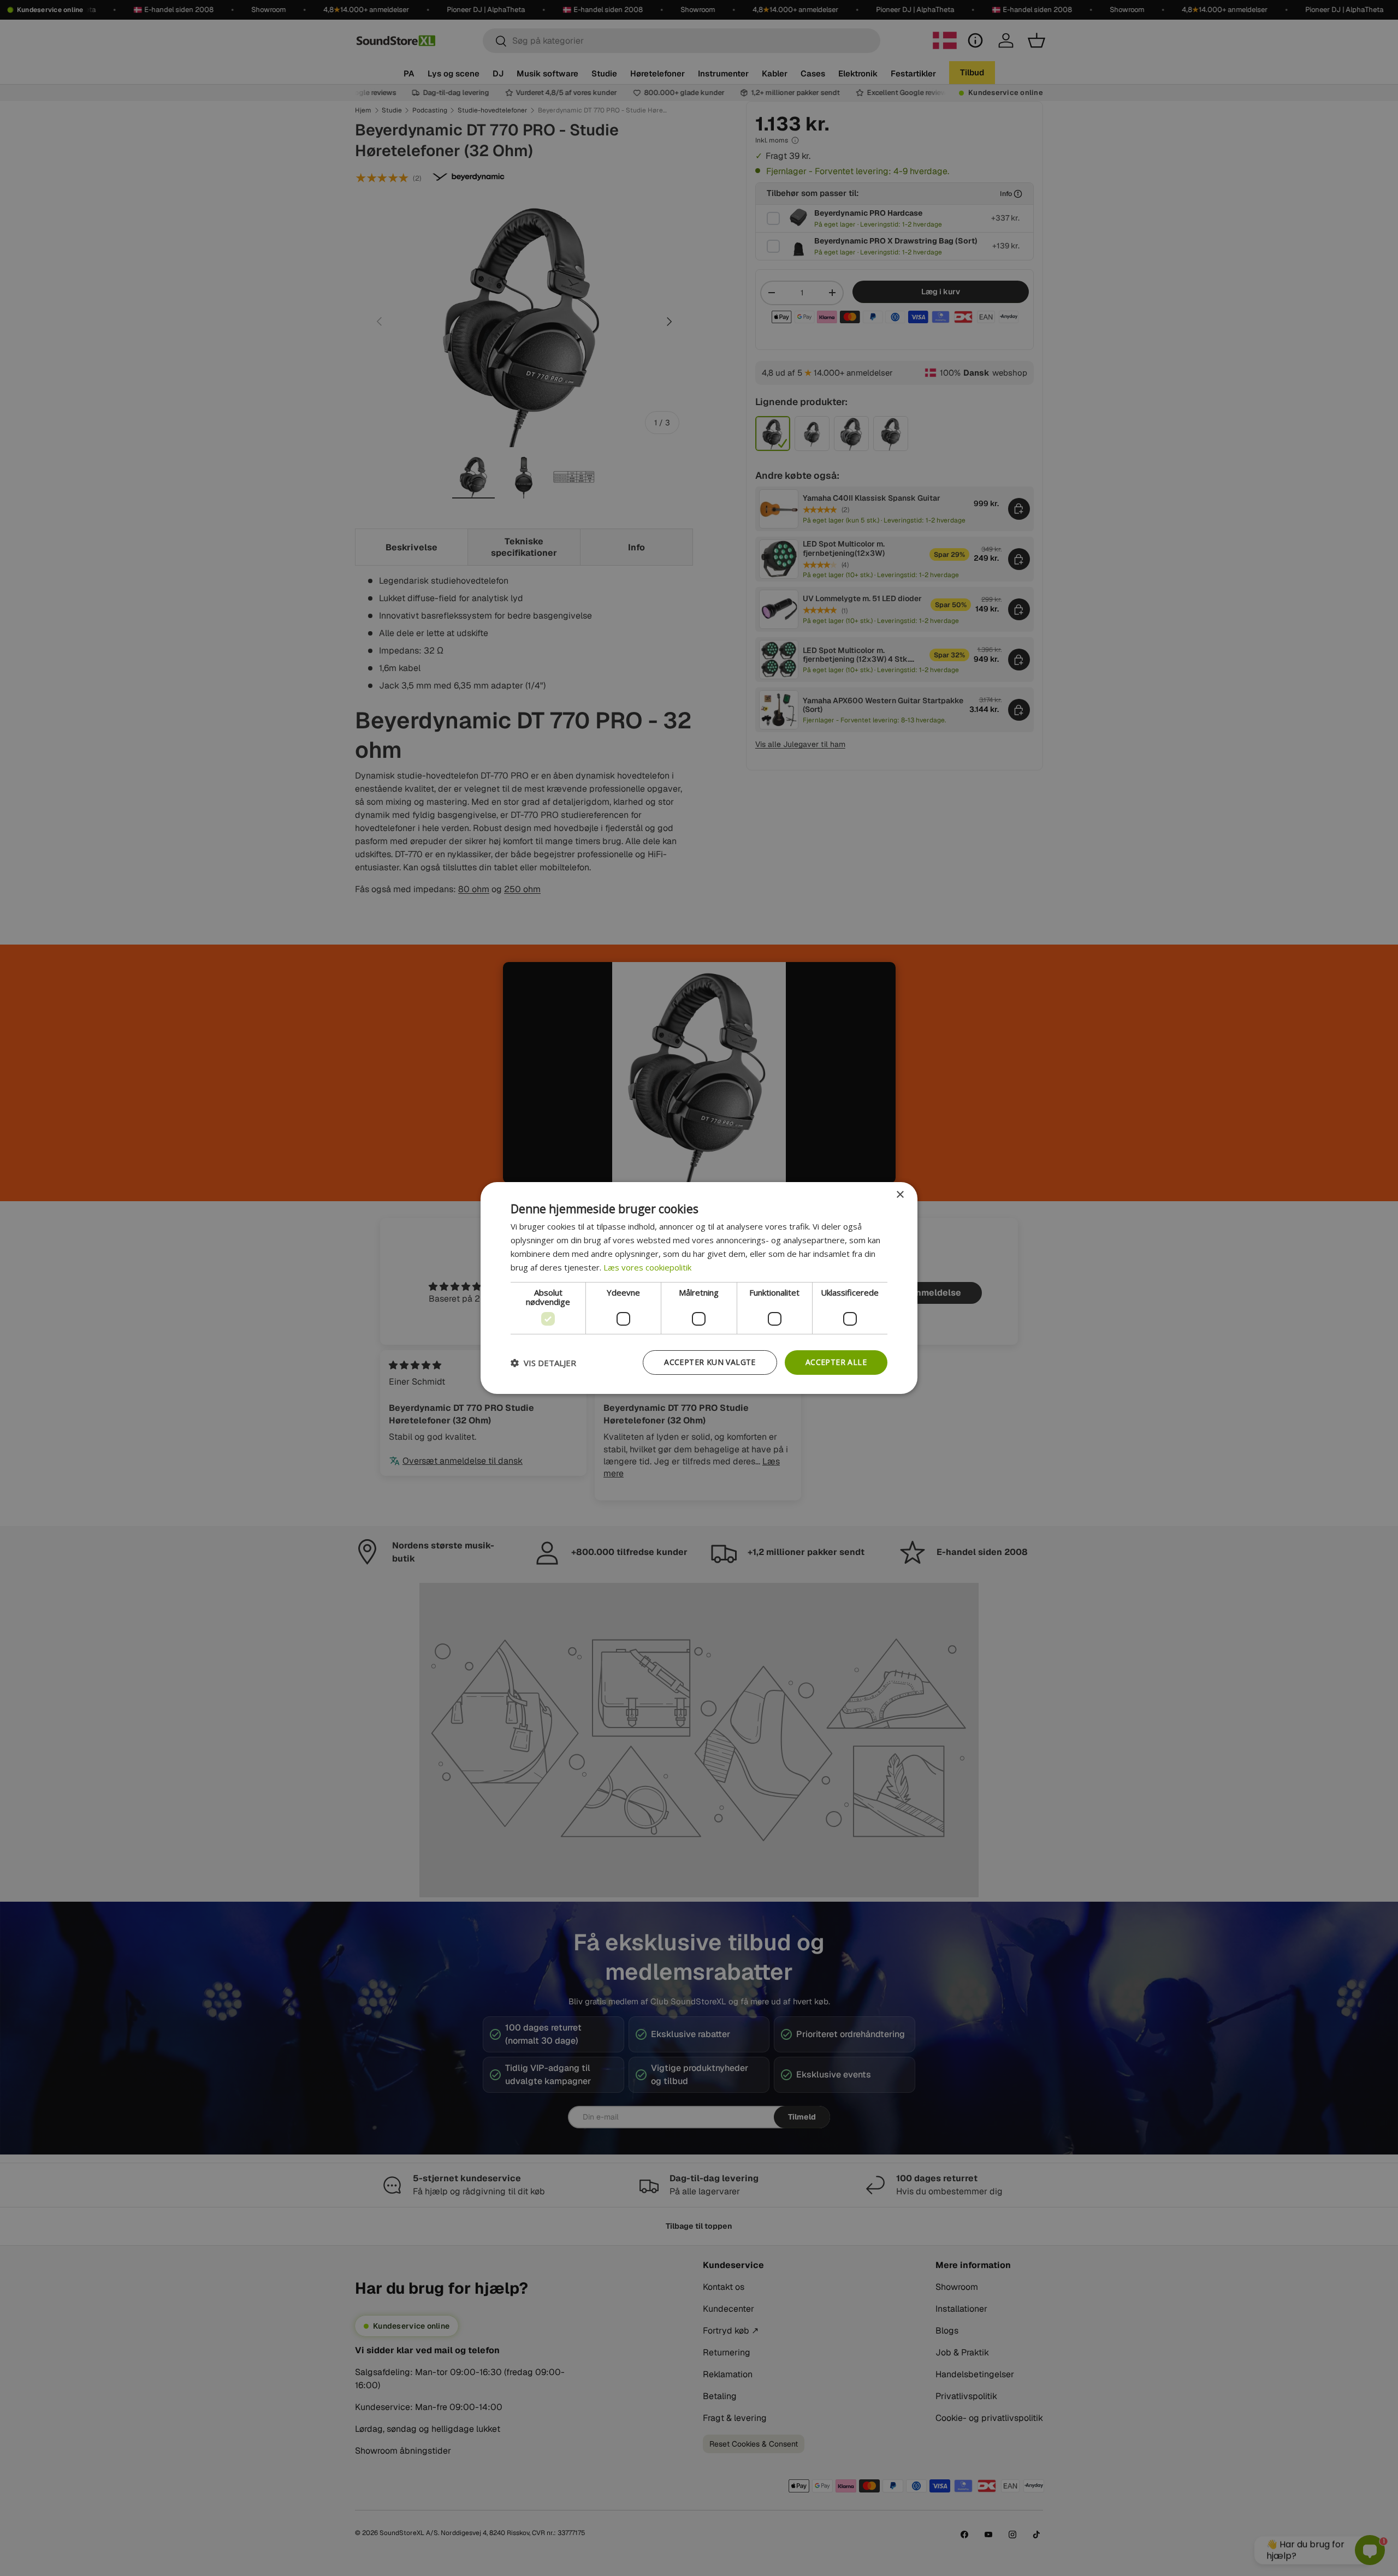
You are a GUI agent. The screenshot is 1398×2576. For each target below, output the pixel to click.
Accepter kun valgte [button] (710, 1362)
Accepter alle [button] (836, 1362)
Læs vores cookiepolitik (647, 1267)
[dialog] (699, 1288)
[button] (543, 1363)
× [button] (900, 1195)
